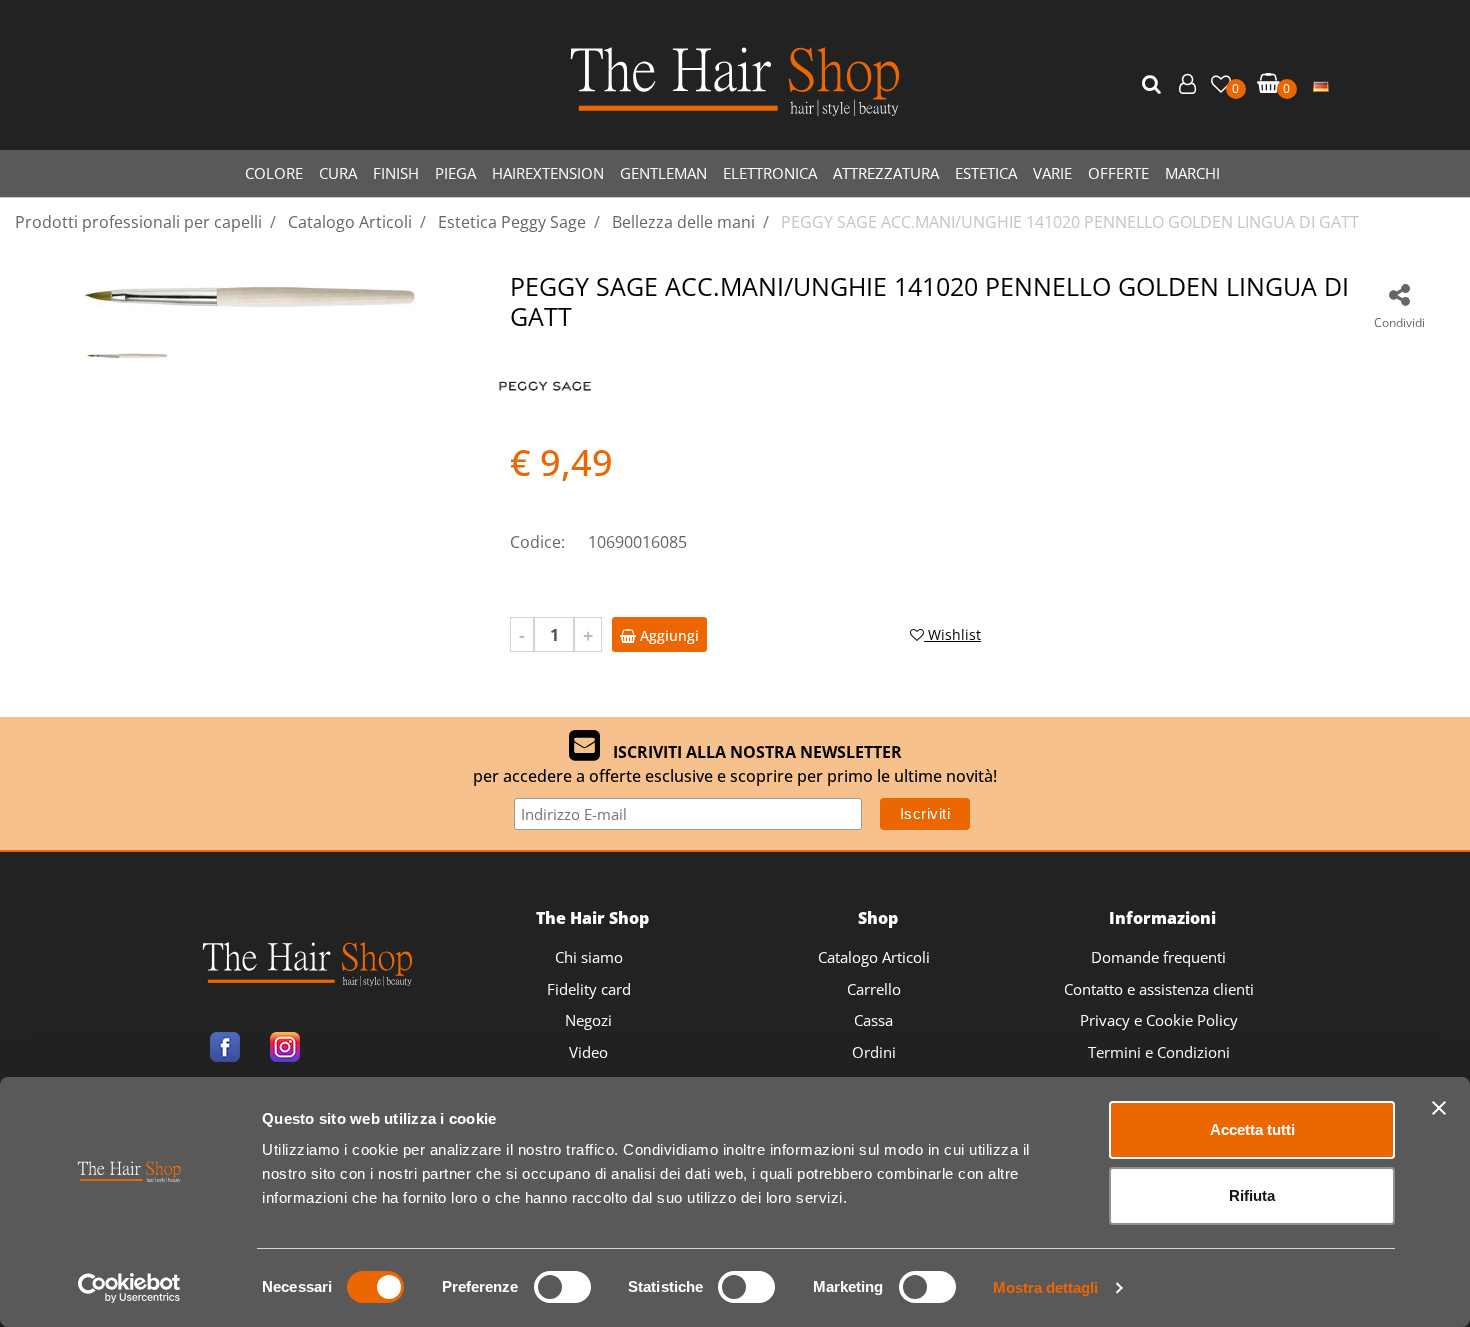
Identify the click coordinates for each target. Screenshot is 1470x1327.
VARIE (1052, 173)
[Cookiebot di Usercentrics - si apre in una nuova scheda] (129, 1288)
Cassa (873, 1020)
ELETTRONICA (770, 173)
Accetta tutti (1252, 1129)
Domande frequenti (1158, 957)
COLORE (274, 173)
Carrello (874, 989)
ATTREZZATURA (886, 173)
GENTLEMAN (663, 173)
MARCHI (1192, 173)
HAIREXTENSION (548, 173)
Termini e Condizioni (1159, 1052)
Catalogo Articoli (874, 957)
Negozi (588, 1020)
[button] (1154, 85)
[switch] (562, 1287)
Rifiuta (1252, 1195)
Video (588, 1052)
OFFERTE (1118, 173)
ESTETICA (986, 173)
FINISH (396, 173)
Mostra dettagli (1045, 1287)
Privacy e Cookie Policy (1159, 1020)
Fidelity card (589, 989)
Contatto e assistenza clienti (1159, 989)
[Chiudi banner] (1439, 1108)
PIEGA (455, 173)
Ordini (874, 1052)
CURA (338, 173)
